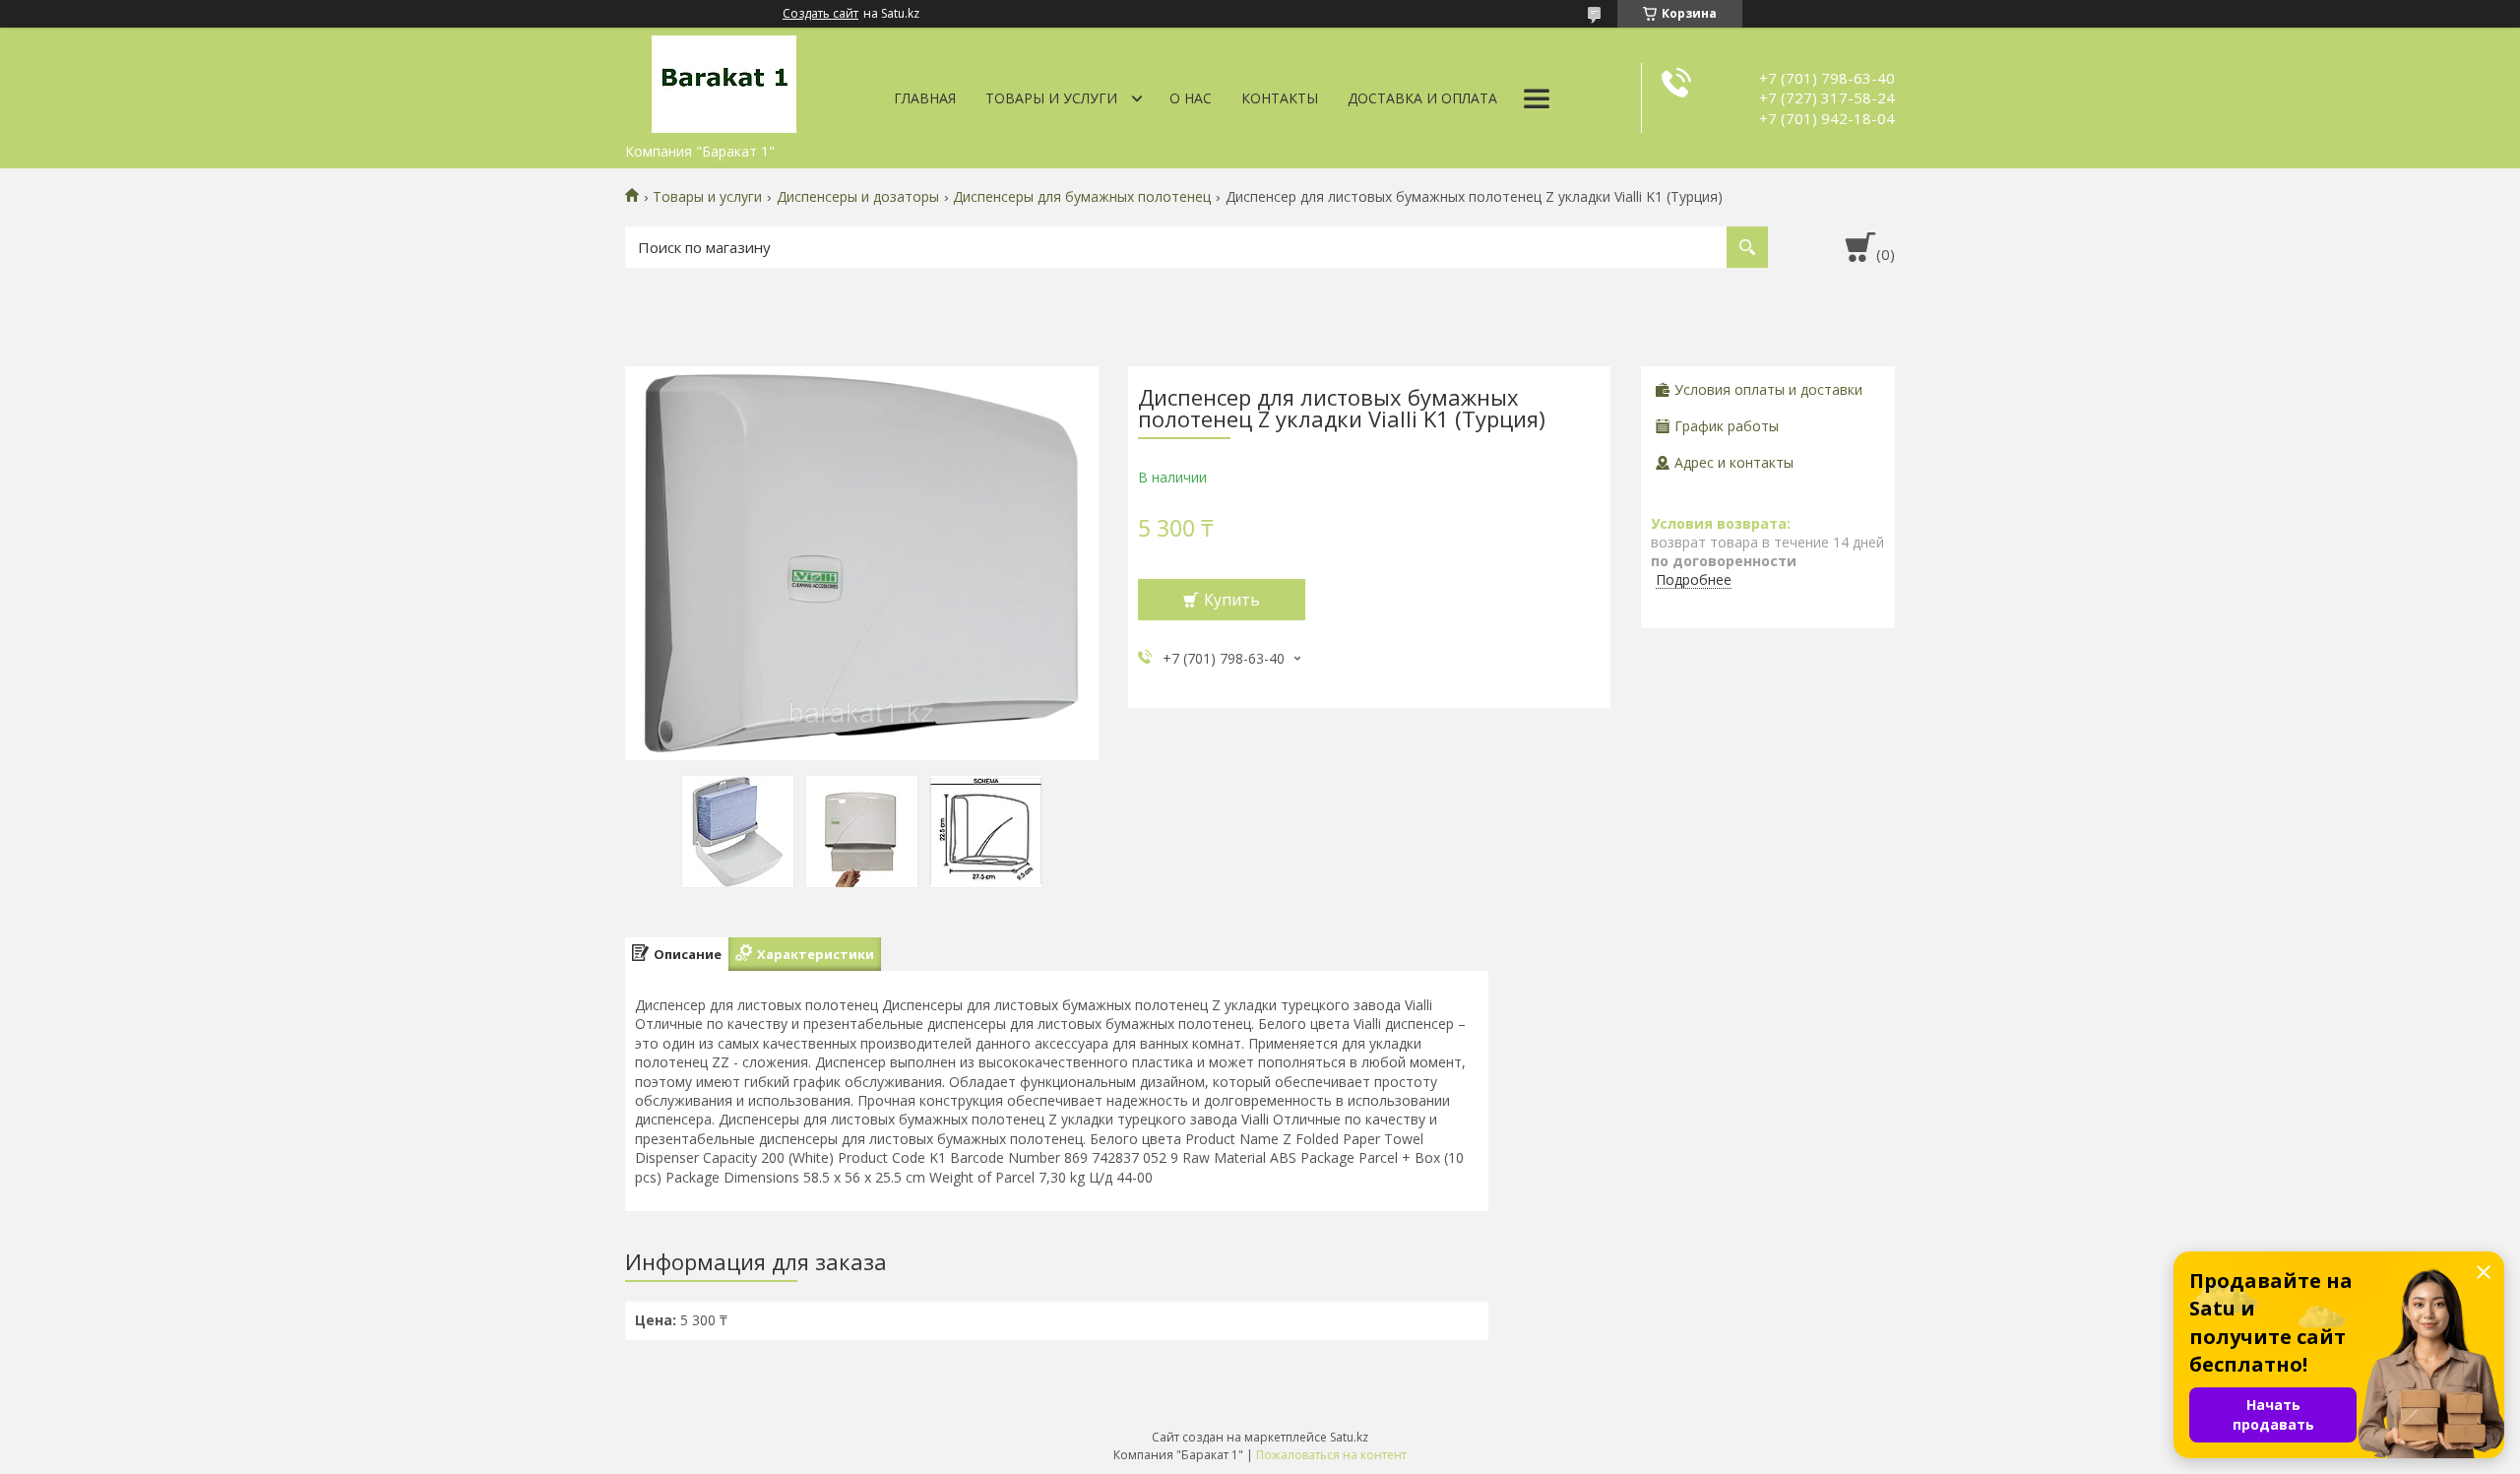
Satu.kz (1349, 1437)
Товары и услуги (1051, 98)
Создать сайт (820, 14)
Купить (1232, 600)
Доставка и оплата (1422, 98)
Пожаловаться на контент (1331, 1455)
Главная (925, 98)
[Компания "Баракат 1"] (724, 81)
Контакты (1280, 98)
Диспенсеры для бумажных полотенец (1082, 197)
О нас (1191, 98)
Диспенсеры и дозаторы (858, 197)
